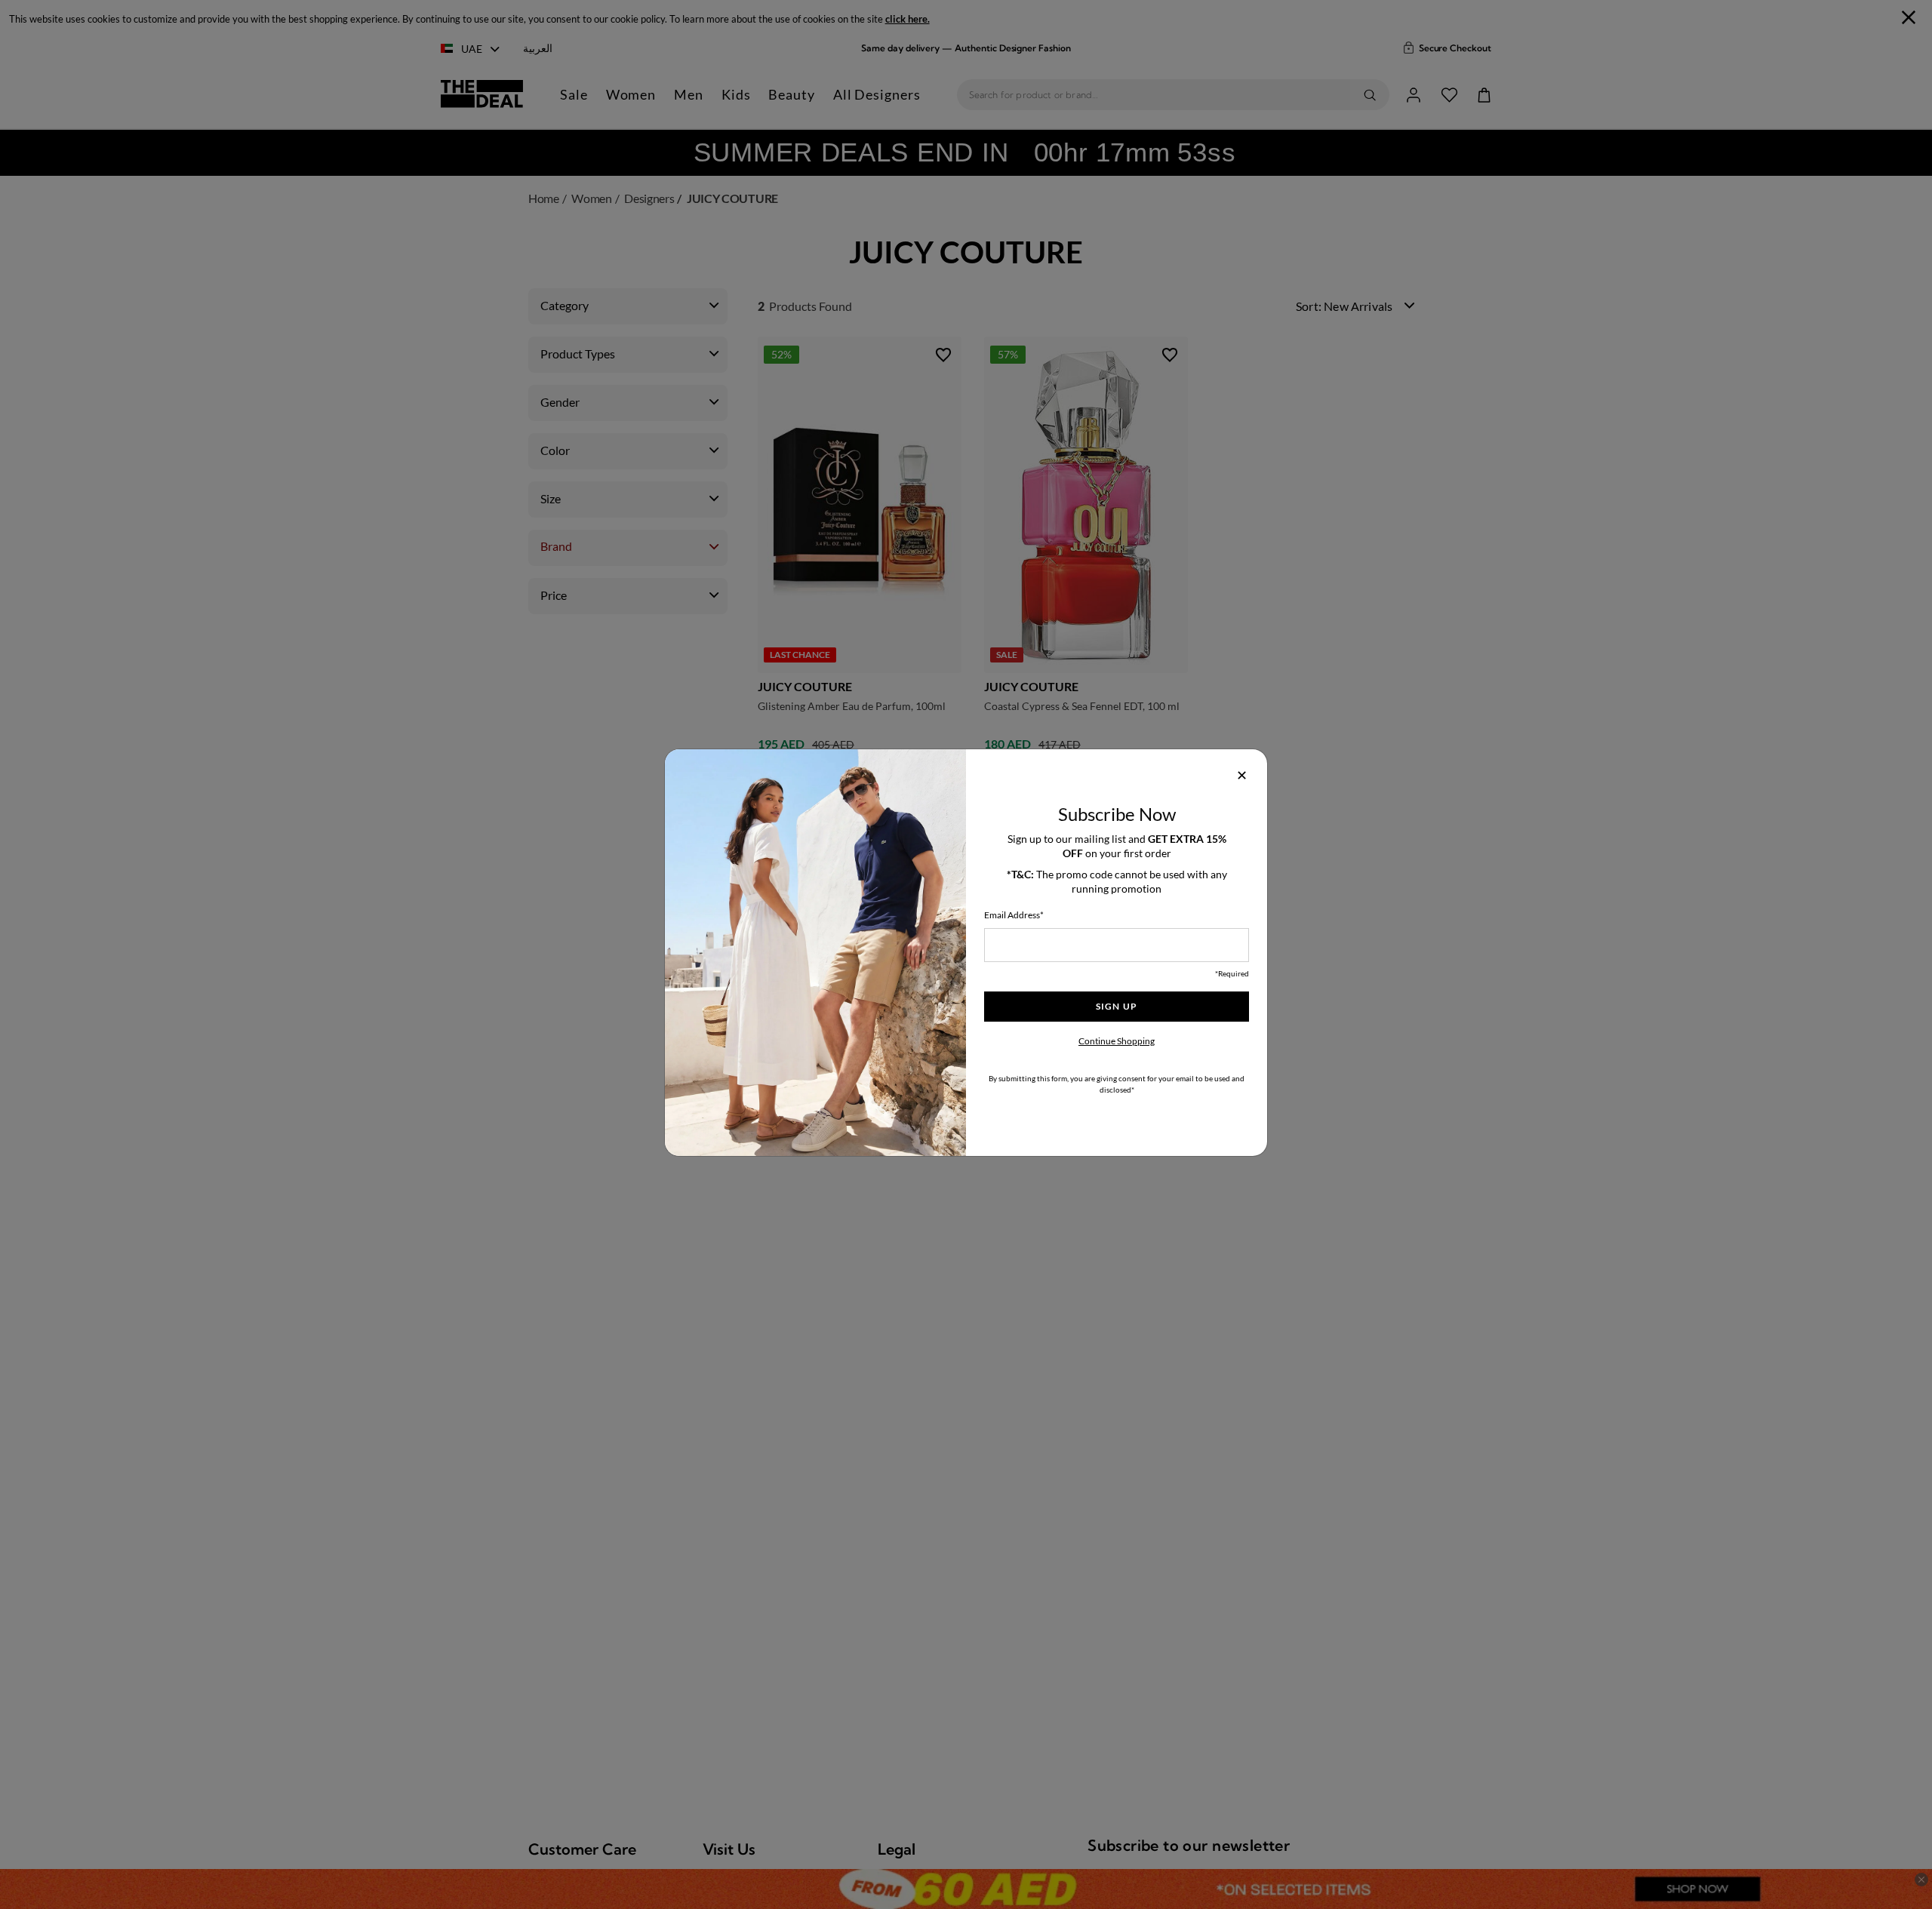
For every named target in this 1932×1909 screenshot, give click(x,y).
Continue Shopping (1117, 1041)
